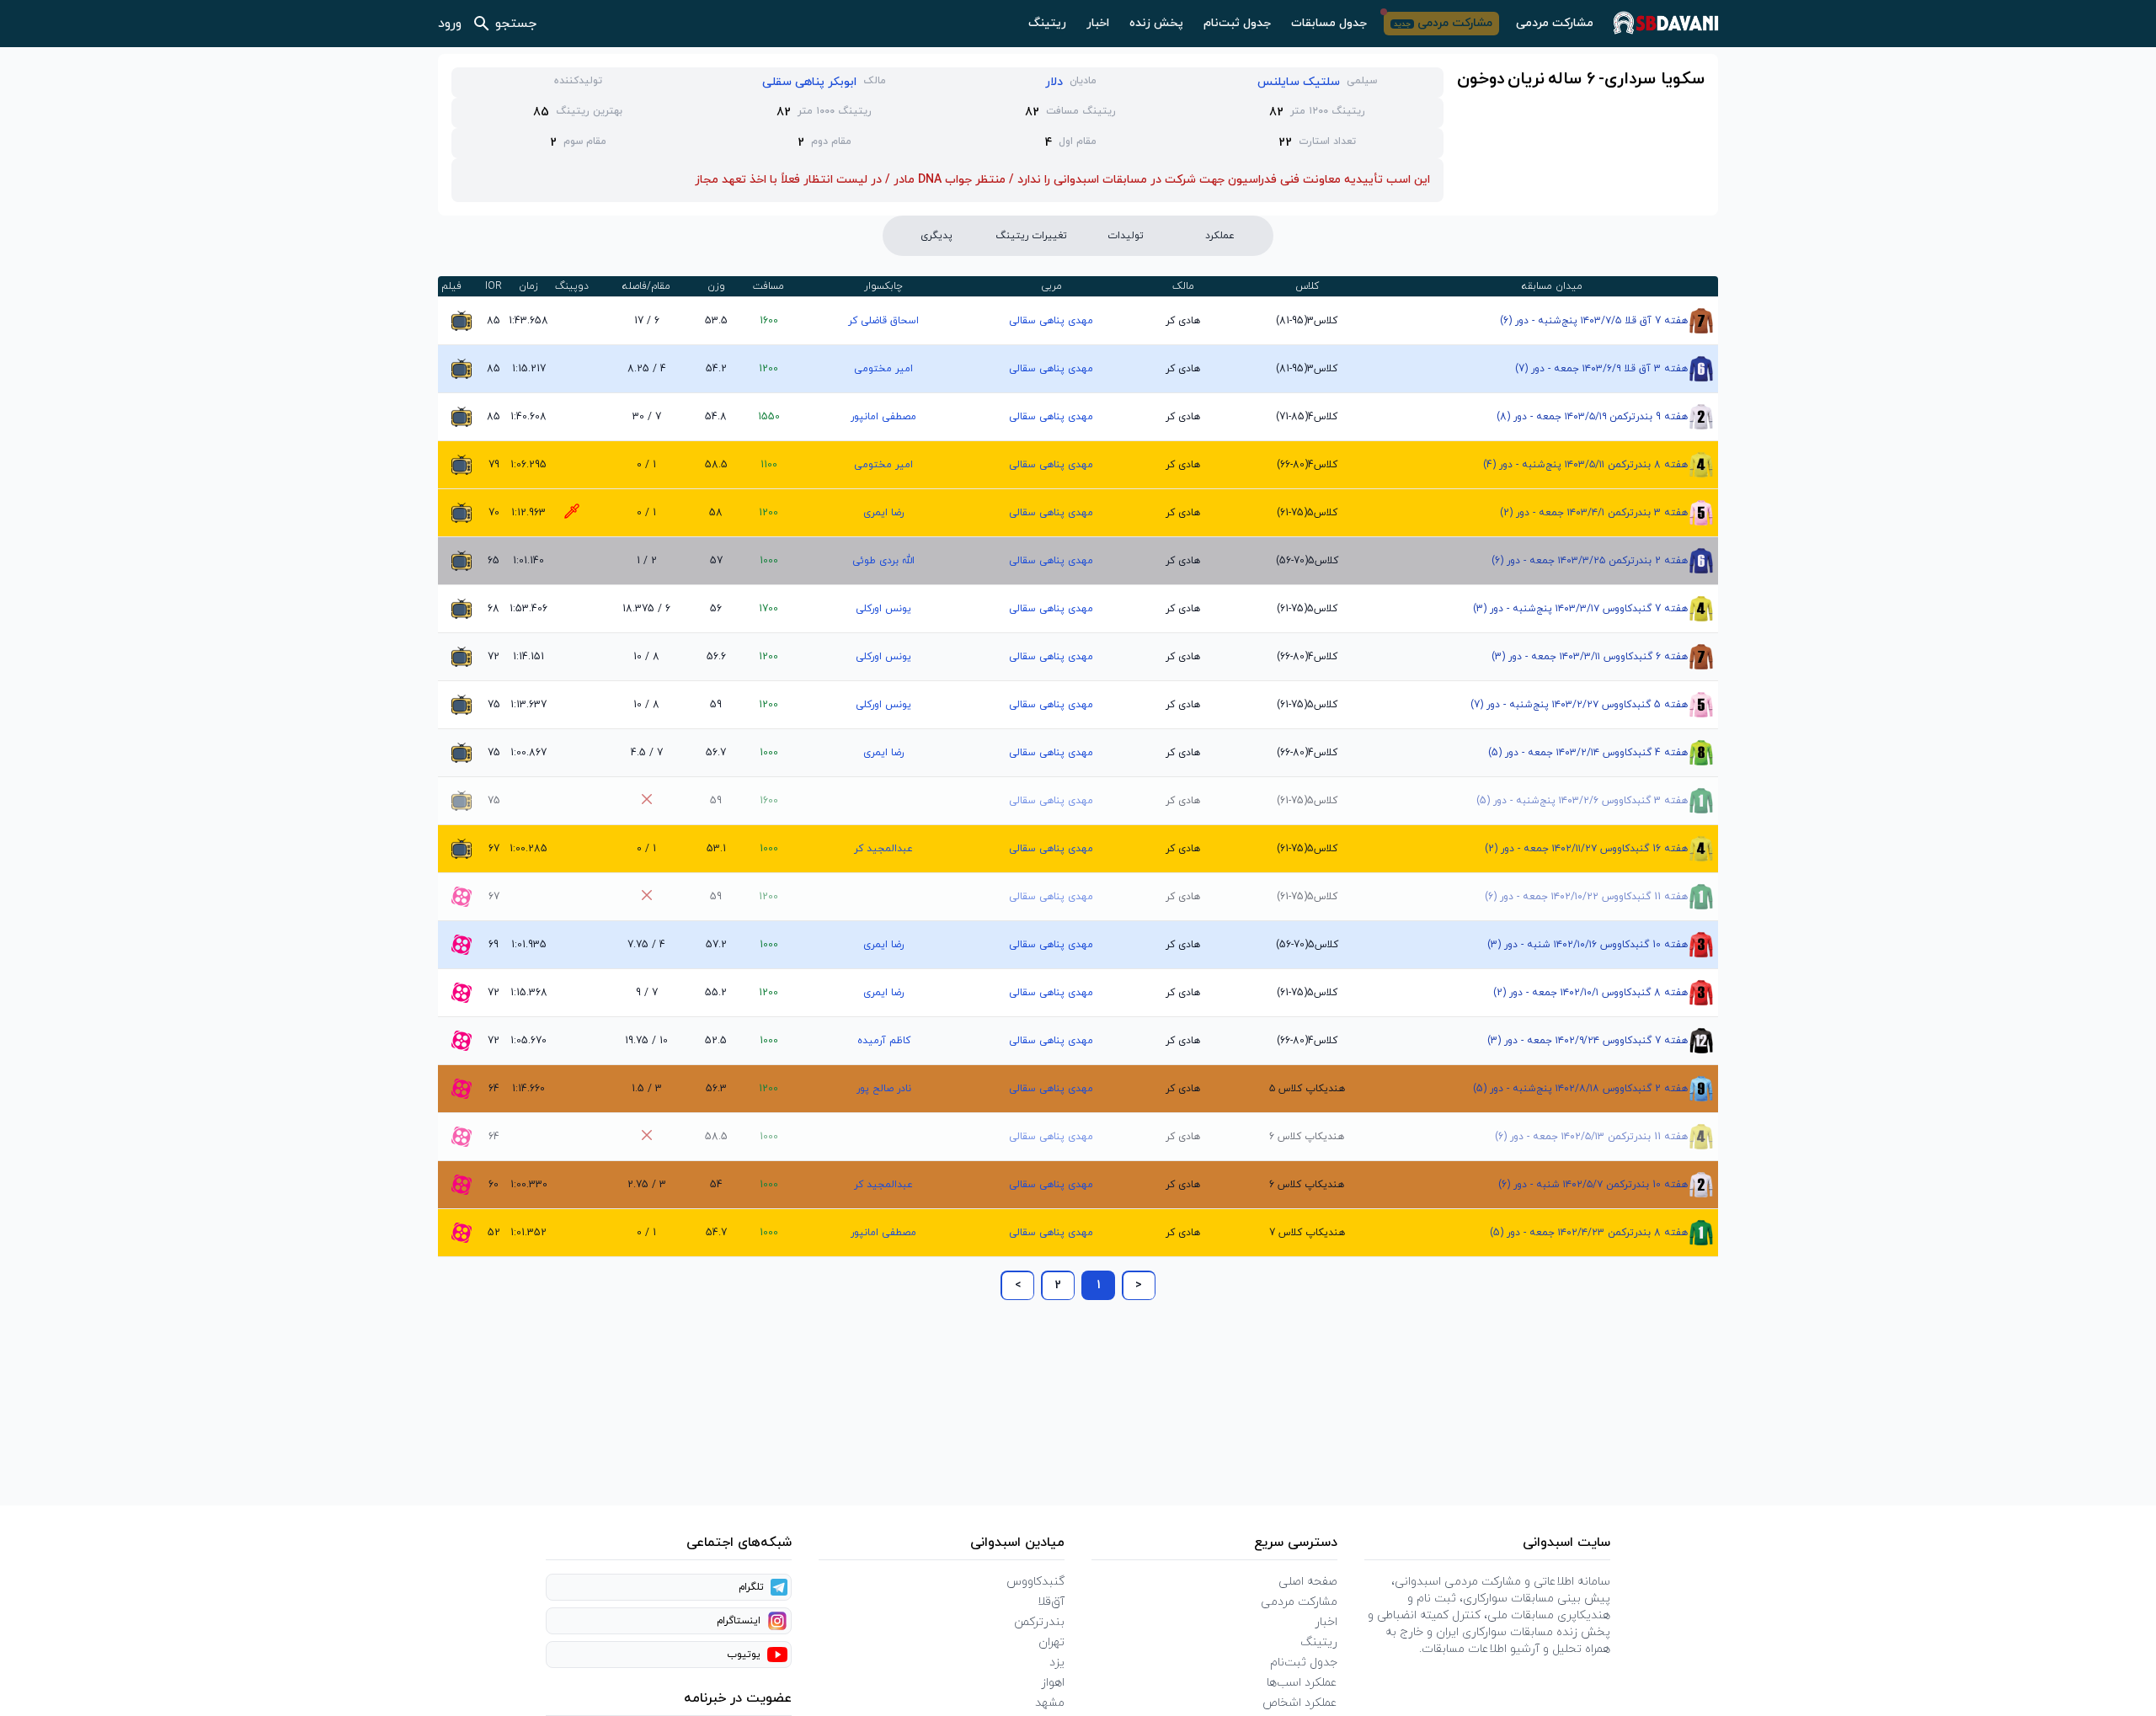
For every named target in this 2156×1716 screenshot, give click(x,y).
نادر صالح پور (884, 1089)
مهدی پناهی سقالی (1051, 321)
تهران (1051, 1642)
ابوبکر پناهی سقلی (809, 82)
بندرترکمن (1039, 1622)
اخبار (1098, 23)
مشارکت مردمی (1555, 23)
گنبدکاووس (1035, 1582)
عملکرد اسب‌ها (1302, 1683)
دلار (1054, 82)
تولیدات (1126, 236)
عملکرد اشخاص (1300, 1703)
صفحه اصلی (1308, 1582)
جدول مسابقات (1329, 23)
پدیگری (937, 236)
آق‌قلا (1051, 1602)
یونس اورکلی (883, 609)
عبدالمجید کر (883, 849)
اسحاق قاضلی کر (883, 321)
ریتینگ (1047, 23)
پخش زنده (1156, 23)
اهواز (1053, 1683)
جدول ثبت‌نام (1237, 23)
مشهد (1050, 1703)
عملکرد (1220, 236)
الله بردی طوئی (883, 561)
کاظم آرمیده (884, 1041)
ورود (450, 24)
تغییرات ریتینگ (1031, 236)
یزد (1057, 1663)
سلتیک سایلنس (1299, 82)
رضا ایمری (883, 513)
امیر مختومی (883, 369)
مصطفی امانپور (883, 417)
